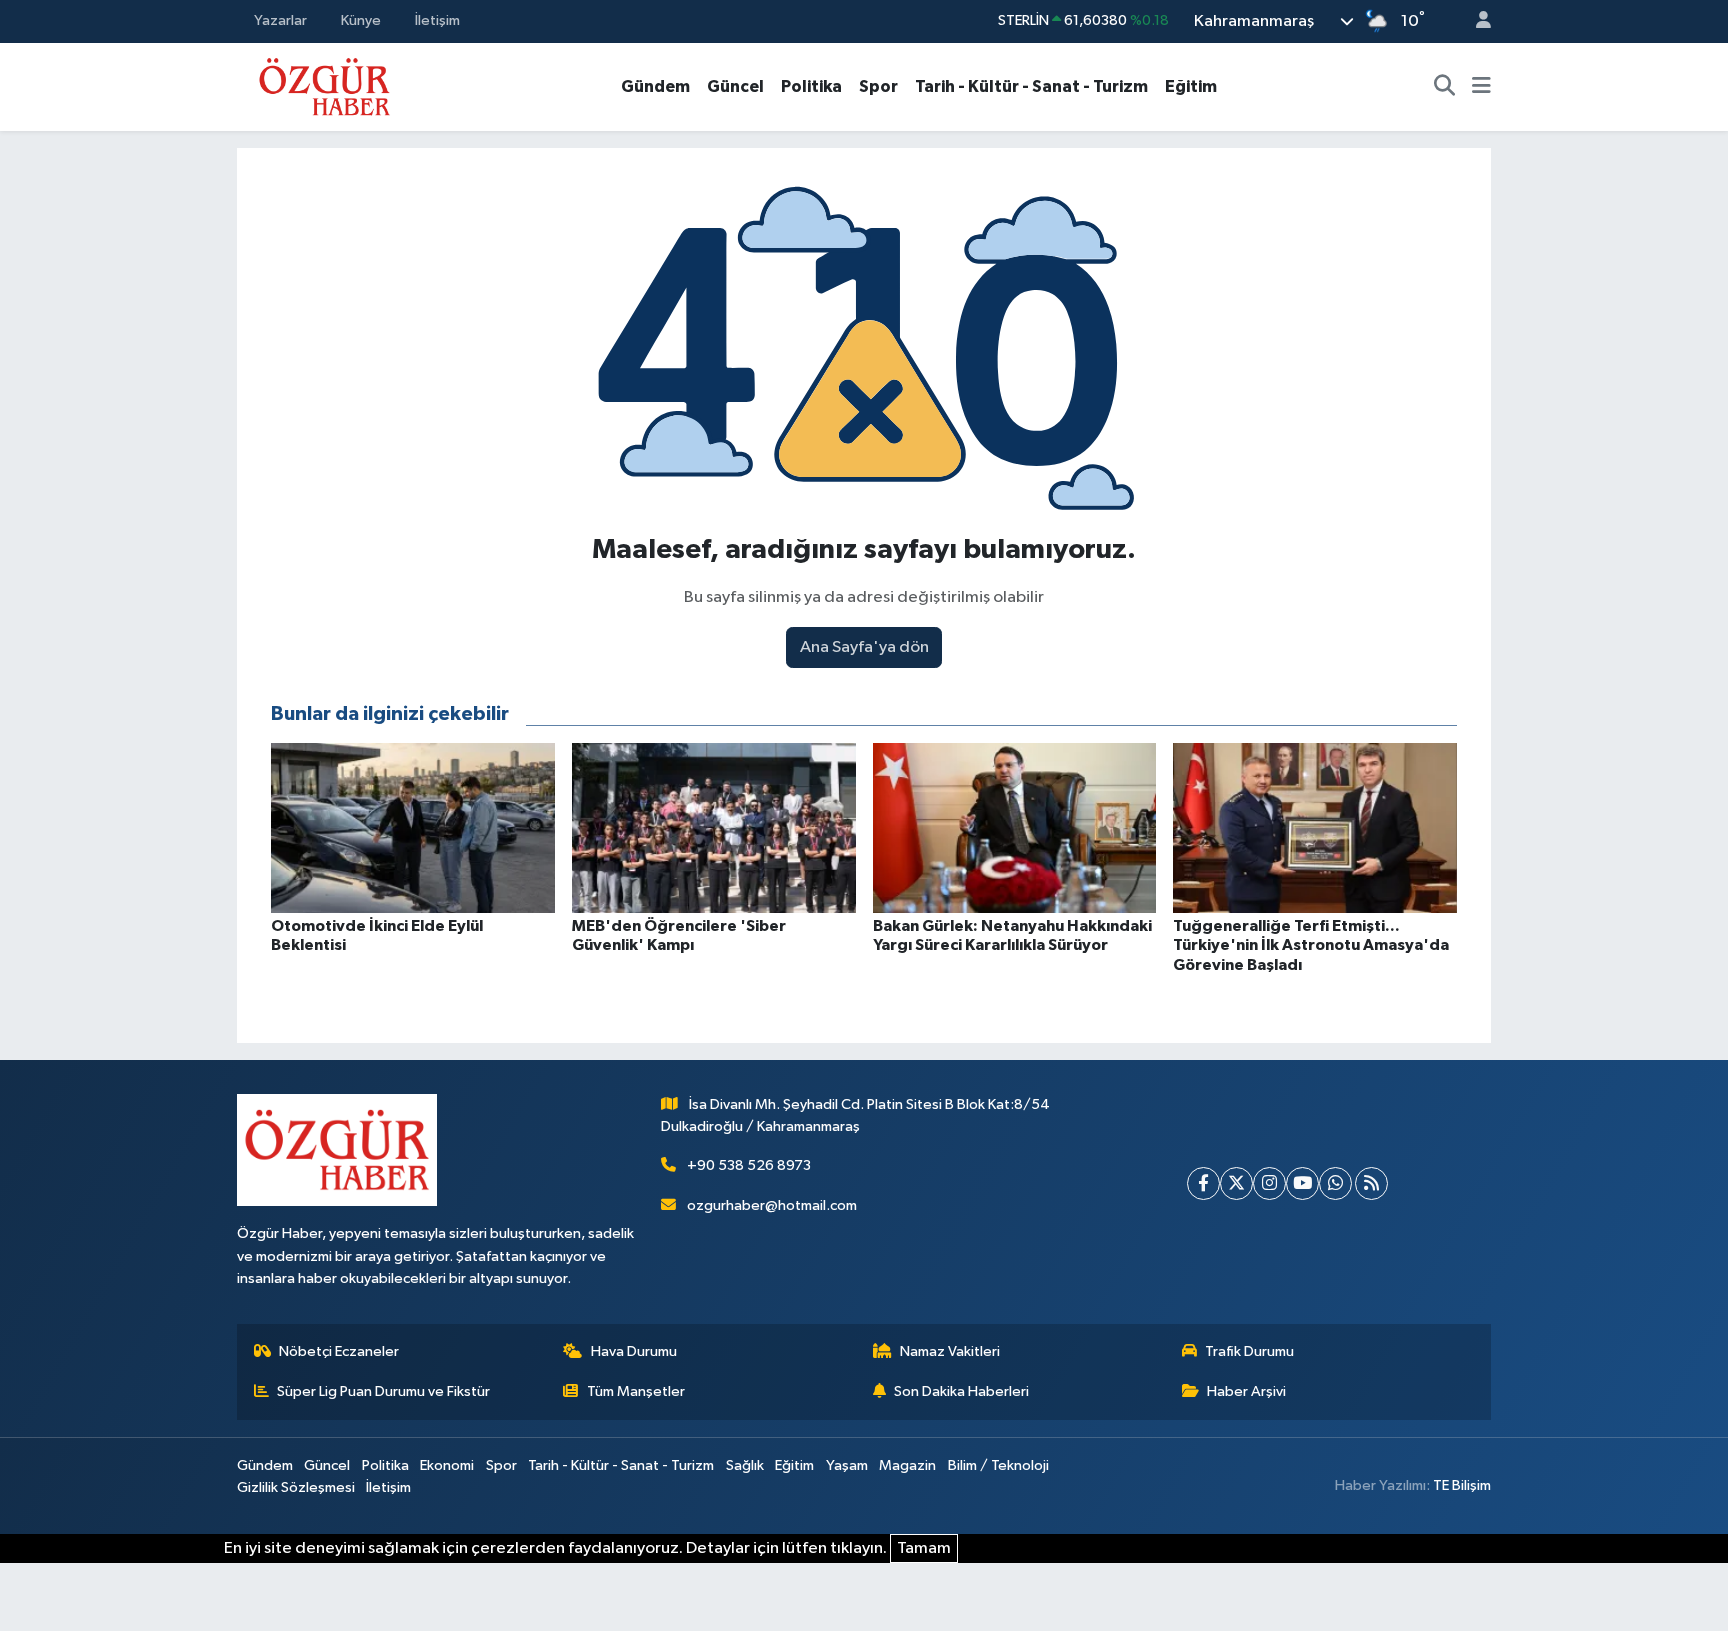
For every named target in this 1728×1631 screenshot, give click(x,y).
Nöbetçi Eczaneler (339, 1351)
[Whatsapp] (1335, 1183)
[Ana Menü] (1481, 87)
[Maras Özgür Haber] (324, 85)
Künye (361, 20)
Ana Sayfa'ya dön (864, 647)
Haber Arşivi (1246, 1391)
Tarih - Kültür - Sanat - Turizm (1031, 86)
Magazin (907, 1465)
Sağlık (745, 1465)
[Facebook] (1203, 1183)
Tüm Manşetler (636, 1391)
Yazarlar (280, 20)
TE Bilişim (1462, 1485)
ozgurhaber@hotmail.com (772, 1205)
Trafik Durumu (1249, 1351)
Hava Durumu (634, 1351)
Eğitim (1191, 86)
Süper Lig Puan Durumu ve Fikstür (383, 1391)
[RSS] (1371, 1183)
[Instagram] (1269, 1183)
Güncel (735, 86)
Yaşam (847, 1465)
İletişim (437, 20)
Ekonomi (447, 1465)
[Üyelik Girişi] (1475, 21)
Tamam (924, 1548)
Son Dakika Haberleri (961, 1391)
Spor (878, 86)
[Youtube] (1302, 1183)
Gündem (655, 86)
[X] (1236, 1183)
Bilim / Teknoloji (998, 1465)
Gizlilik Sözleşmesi (296, 1487)
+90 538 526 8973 (749, 1165)
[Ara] (1445, 87)
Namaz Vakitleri (950, 1351)
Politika (811, 86)
